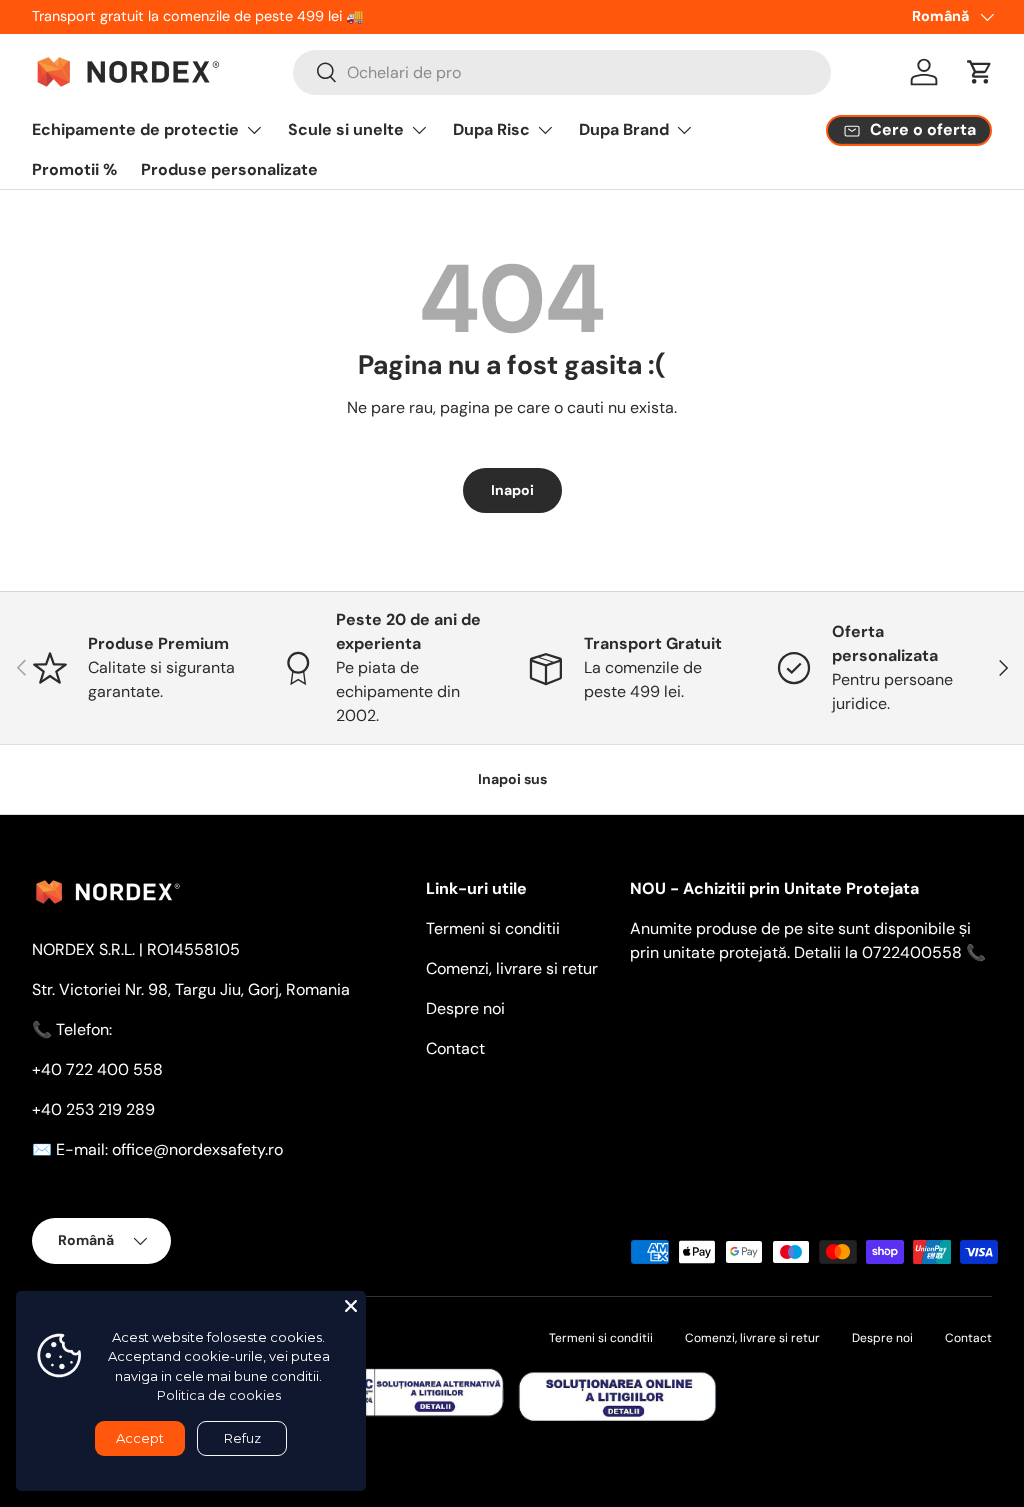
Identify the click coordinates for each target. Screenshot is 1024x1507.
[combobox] (562, 72)
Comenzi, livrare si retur (512, 968)
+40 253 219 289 (93, 1109)
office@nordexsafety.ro (197, 1149)
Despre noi (465, 1008)
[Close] (351, 1306)
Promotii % (74, 169)
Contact (455, 1048)
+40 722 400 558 (97, 1069)
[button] (980, 72)
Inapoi (512, 490)
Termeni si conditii (493, 928)
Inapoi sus (512, 779)
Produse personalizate (229, 169)
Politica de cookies (219, 1395)
